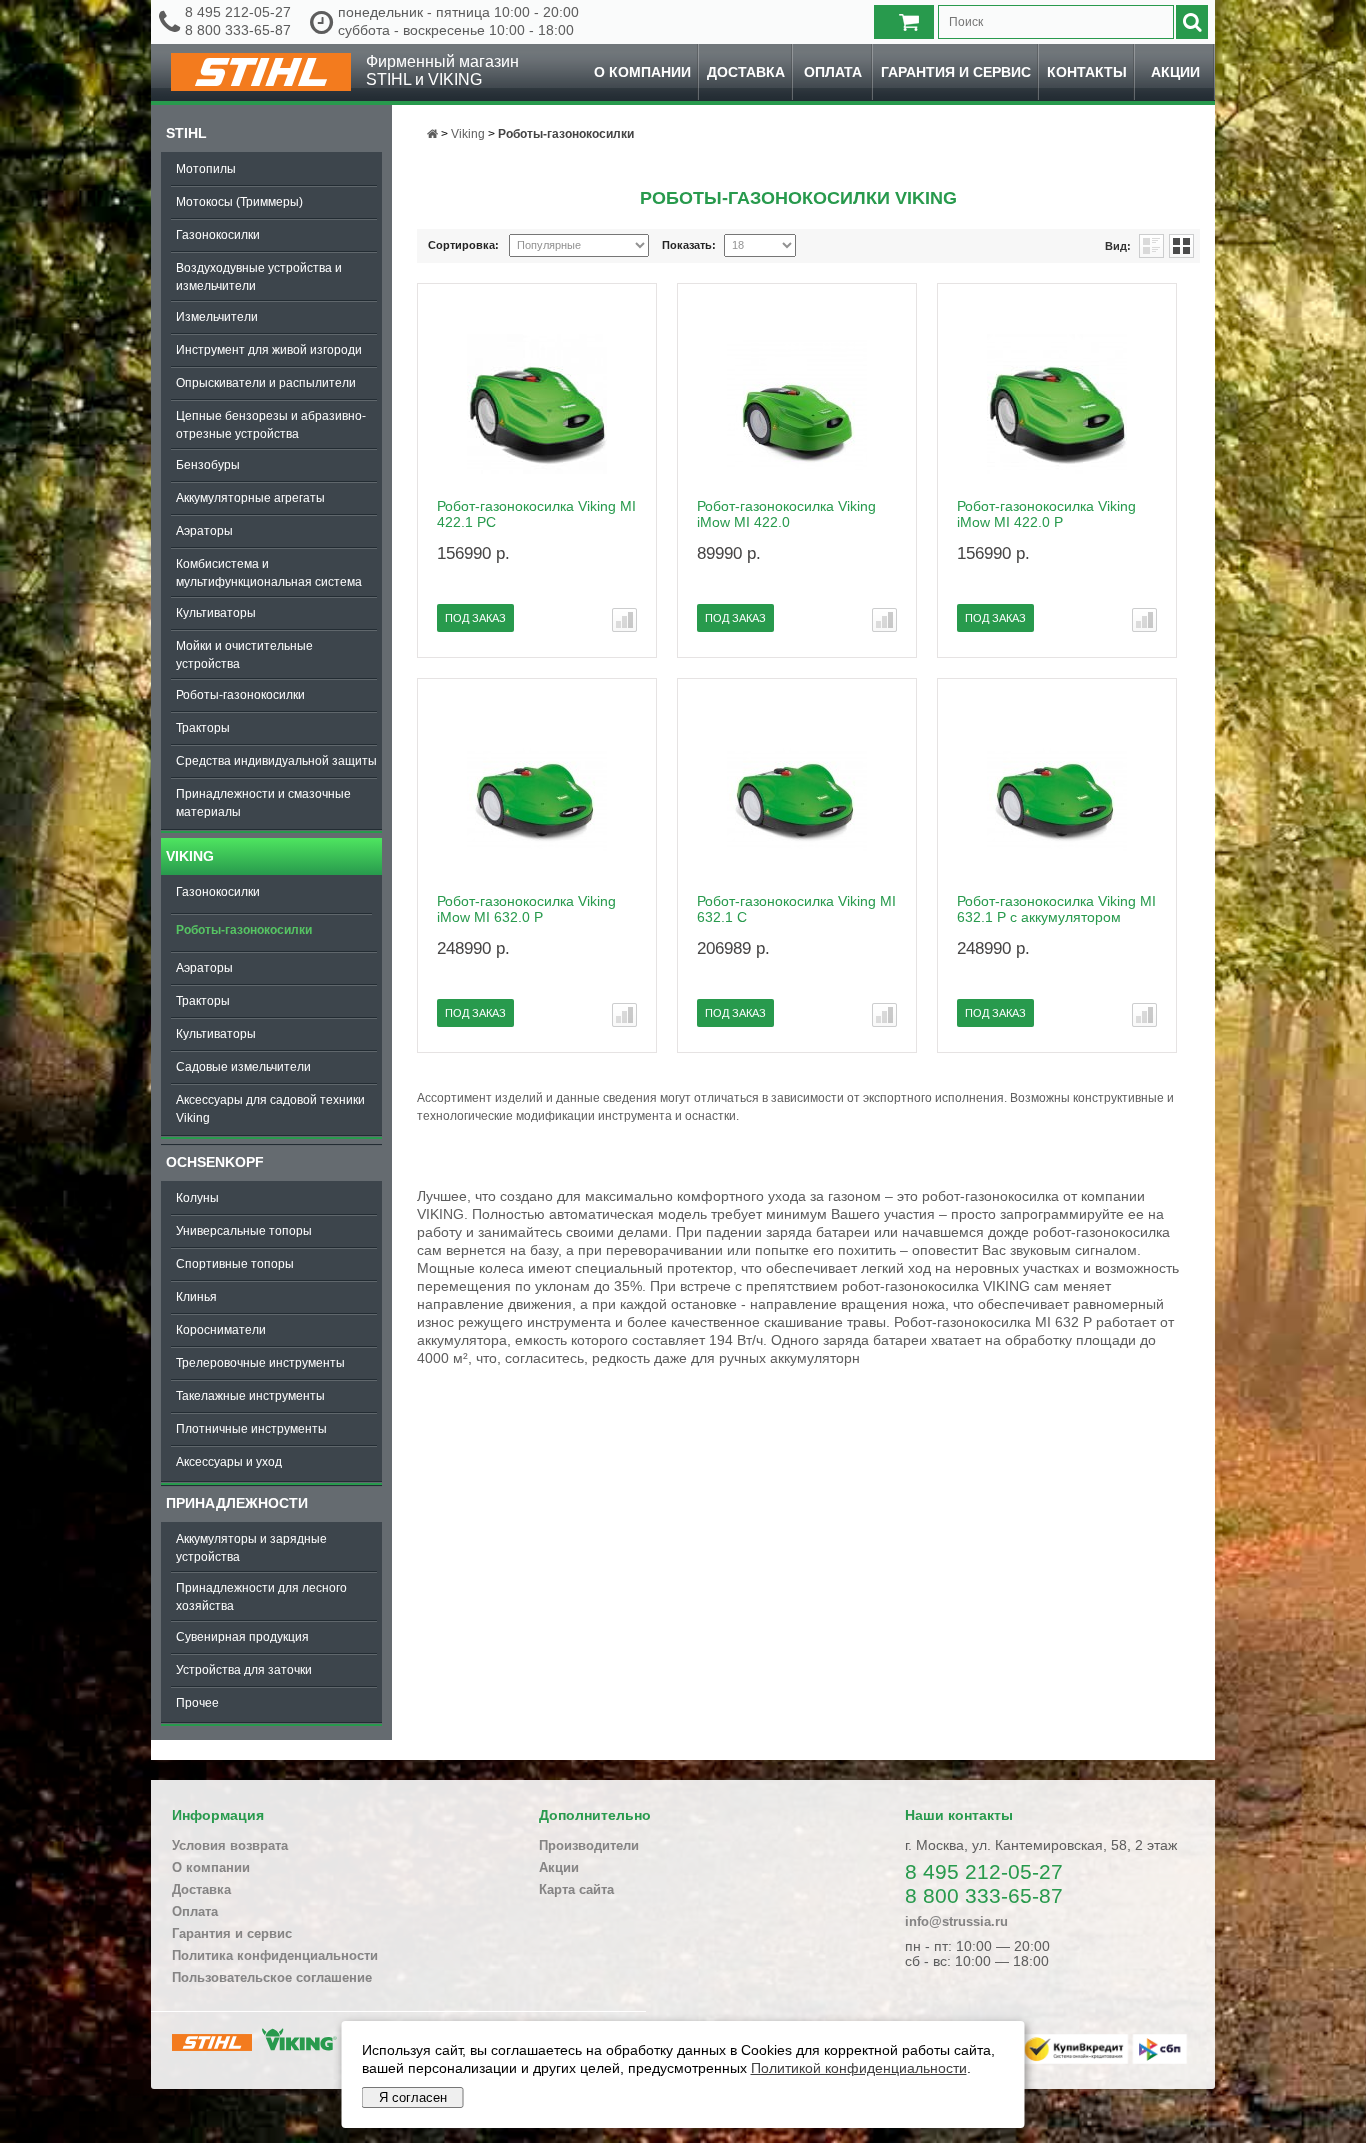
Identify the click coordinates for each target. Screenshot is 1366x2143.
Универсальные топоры (244, 1231)
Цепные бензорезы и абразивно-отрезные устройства (271, 425)
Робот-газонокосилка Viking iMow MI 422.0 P (1046, 514)
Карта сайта (576, 1889)
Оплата (833, 72)
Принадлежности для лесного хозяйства (261, 1597)
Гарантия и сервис (956, 72)
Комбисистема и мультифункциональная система (269, 573)
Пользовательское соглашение (272, 1977)
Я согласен (413, 2097)
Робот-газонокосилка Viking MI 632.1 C (796, 909)
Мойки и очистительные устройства (244, 655)
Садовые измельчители (243, 1067)
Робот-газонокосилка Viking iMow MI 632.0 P (526, 909)
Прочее (197, 1703)
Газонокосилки (218, 235)
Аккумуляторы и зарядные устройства (251, 1548)
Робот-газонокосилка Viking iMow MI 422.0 (786, 514)
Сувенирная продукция (242, 1637)
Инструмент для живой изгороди (269, 350)
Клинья (196, 1297)
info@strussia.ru (956, 1921)
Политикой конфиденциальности (859, 2068)
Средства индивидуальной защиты (276, 761)
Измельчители (217, 317)
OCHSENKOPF (215, 1162)
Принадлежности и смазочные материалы (263, 803)
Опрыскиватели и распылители (266, 383)
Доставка (746, 72)
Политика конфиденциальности (275, 1955)
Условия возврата (230, 1845)
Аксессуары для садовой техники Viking (270, 1109)
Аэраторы (204, 531)
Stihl (186, 133)
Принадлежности (237, 1503)
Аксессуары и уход (229, 1462)
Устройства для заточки (244, 1670)
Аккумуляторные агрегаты (250, 498)
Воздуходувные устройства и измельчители (259, 277)
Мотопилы (206, 169)
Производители (589, 1845)
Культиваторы (216, 613)
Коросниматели (221, 1330)
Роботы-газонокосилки (240, 695)
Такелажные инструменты (250, 1396)
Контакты (1087, 72)
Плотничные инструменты (251, 1429)
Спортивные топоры (235, 1264)
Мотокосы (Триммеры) (239, 202)
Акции (1175, 72)
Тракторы (203, 728)
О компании (642, 72)
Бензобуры (208, 465)
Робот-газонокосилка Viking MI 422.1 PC (536, 514)
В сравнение (624, 620)
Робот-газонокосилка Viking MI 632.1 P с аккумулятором (1056, 909)
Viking (190, 856)
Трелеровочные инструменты (260, 1363)
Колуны (197, 1198)
